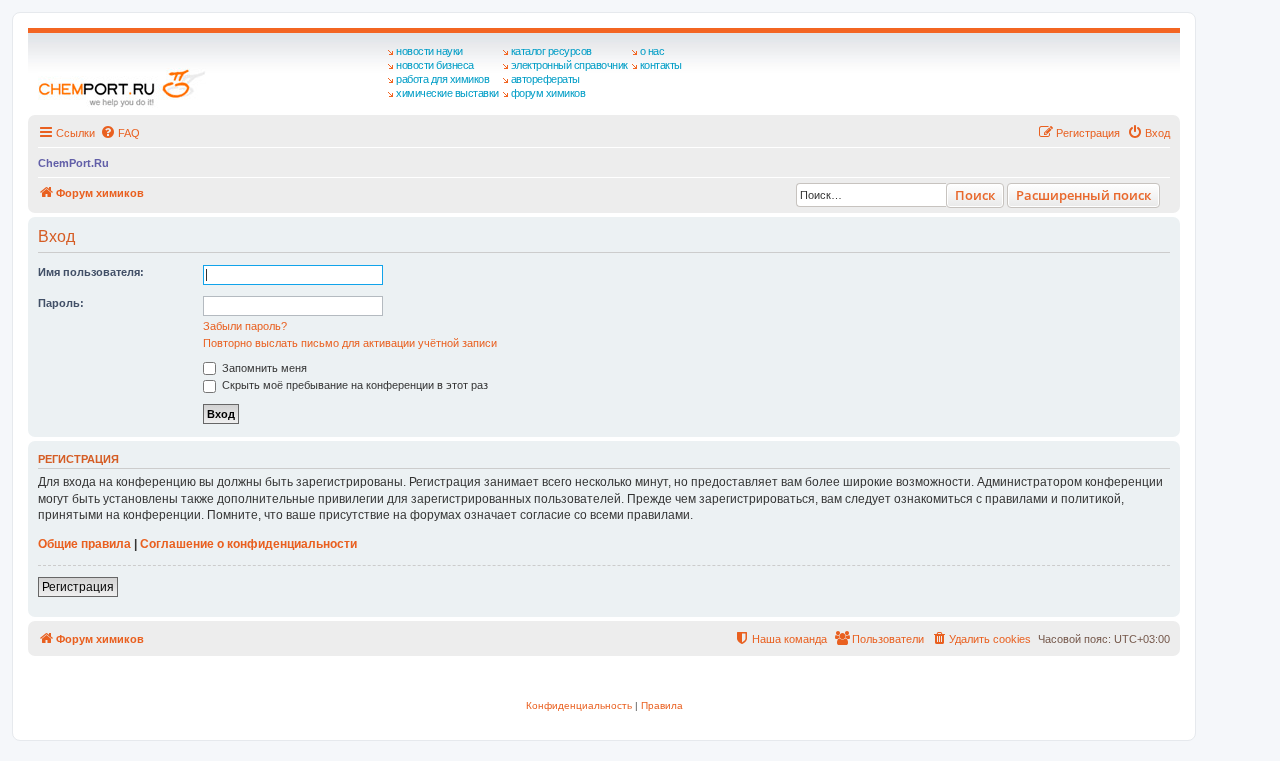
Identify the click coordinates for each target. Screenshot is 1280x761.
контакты (661, 65)
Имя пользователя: (91, 272)
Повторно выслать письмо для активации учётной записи (350, 343)
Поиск (975, 195)
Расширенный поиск (1083, 195)
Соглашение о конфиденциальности (248, 544)
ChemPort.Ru (73, 163)
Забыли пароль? (245, 326)
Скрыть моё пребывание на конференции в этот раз (353, 385)
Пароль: (61, 303)
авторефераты (545, 79)
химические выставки (447, 93)
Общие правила (84, 544)
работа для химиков (442, 79)
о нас (652, 51)
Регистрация (78, 587)
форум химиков (548, 93)
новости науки (429, 51)
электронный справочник (569, 65)
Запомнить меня (263, 368)
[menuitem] (120, 133)
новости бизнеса (435, 65)
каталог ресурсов (551, 51)
